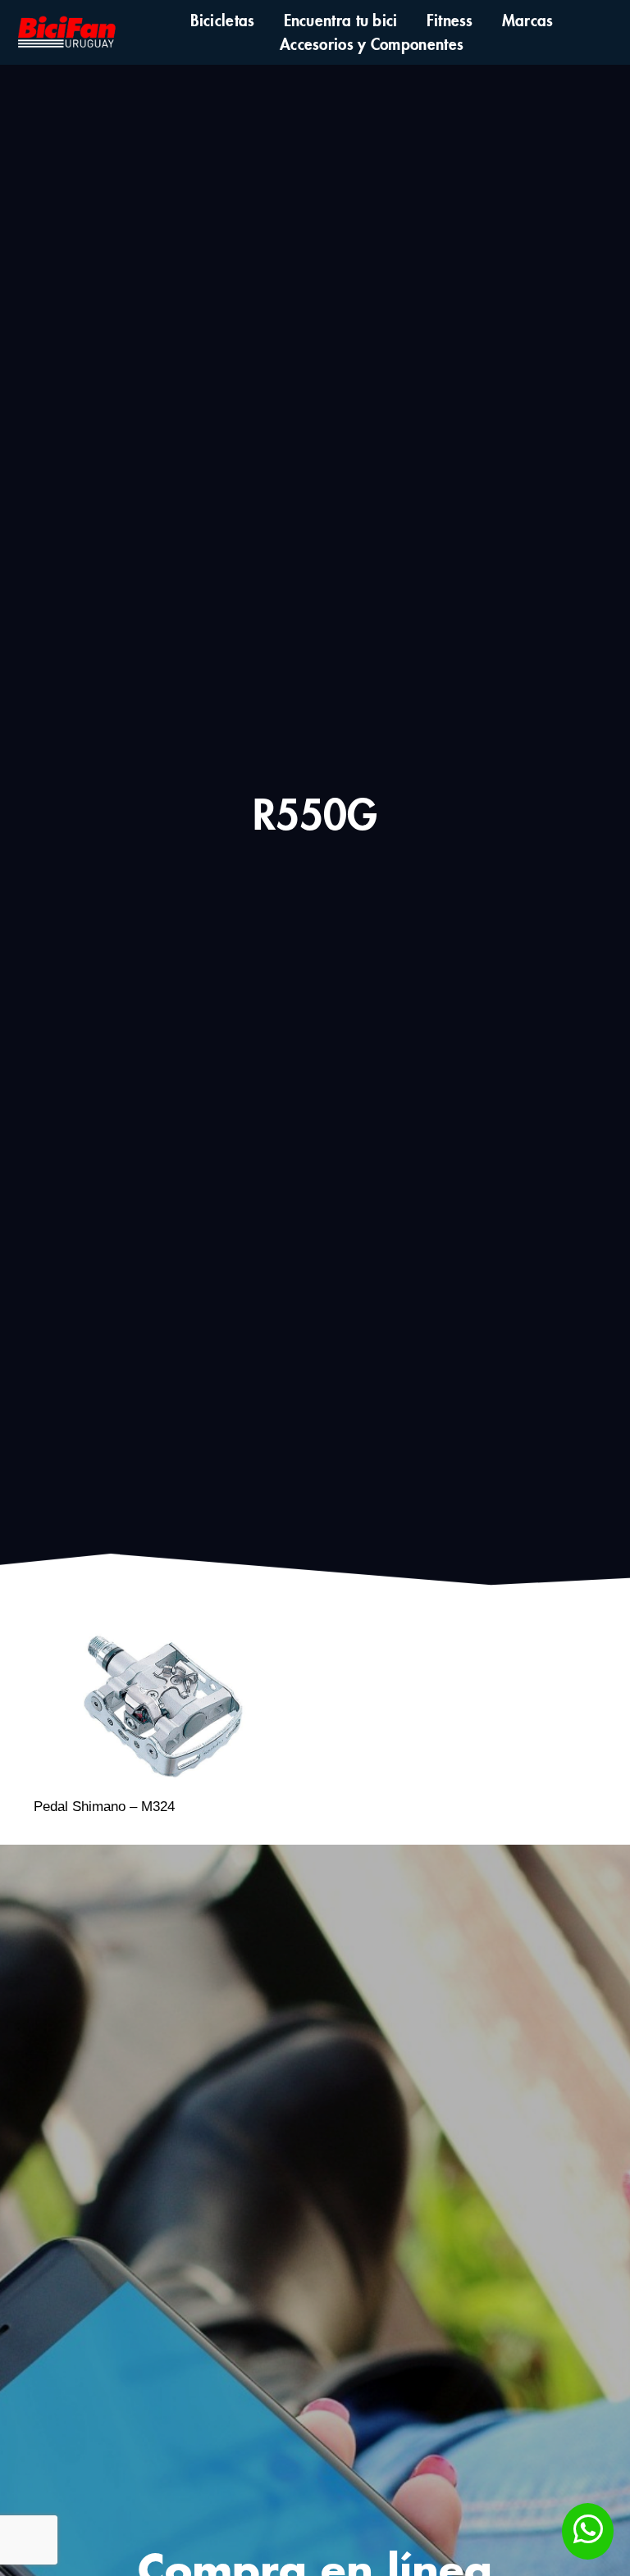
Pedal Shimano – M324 (104, 1807)
